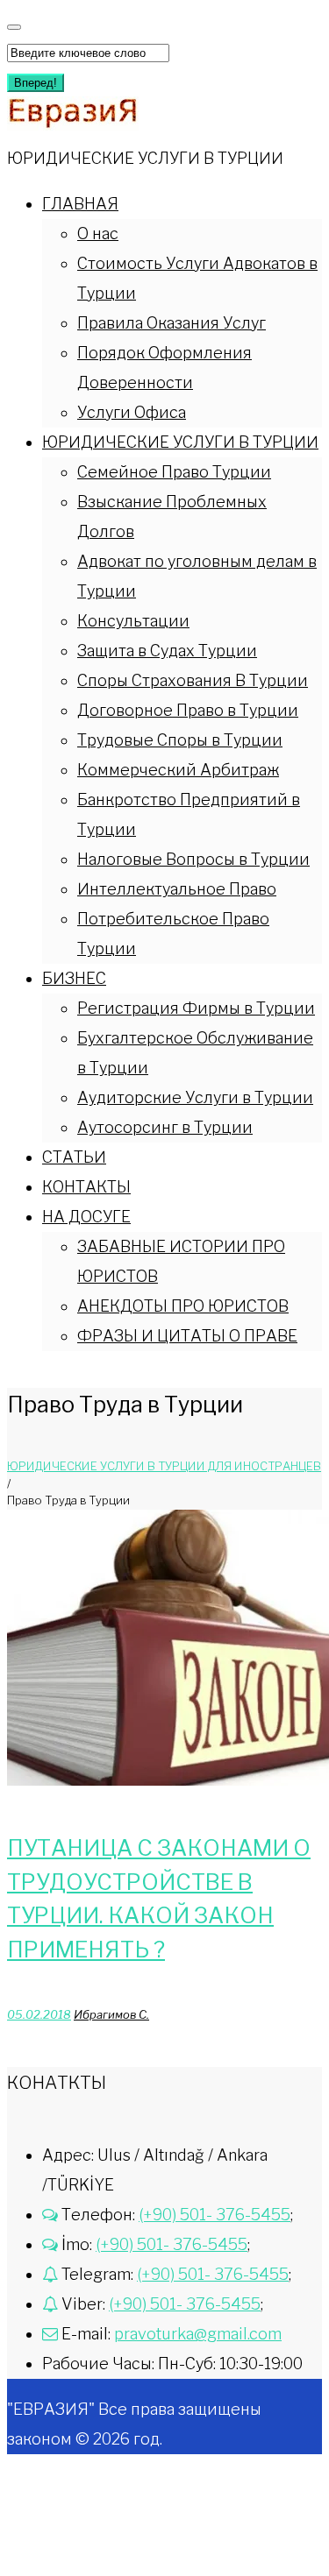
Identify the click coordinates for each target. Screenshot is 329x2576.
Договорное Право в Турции (188, 710)
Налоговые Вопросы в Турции (193, 859)
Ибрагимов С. (111, 2014)
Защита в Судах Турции (167, 651)
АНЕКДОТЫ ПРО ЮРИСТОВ (183, 1306)
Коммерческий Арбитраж (178, 770)
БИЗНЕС (74, 978)
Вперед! (36, 83)
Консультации (133, 621)
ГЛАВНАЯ (80, 204)
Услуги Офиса (132, 412)
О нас (98, 234)
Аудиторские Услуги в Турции (195, 1097)
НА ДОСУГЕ (86, 1217)
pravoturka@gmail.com (198, 2334)
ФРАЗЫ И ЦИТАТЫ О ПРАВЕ (187, 1336)
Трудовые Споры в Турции (180, 740)
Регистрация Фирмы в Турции (196, 1008)
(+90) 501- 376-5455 (215, 2215)
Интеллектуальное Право (177, 889)
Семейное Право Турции (174, 472)
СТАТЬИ (74, 1157)
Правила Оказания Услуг (172, 323)
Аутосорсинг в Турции (165, 1127)
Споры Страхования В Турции (193, 680)
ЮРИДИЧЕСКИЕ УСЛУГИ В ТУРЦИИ (180, 442)
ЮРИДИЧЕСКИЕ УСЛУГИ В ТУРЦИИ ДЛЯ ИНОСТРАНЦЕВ (164, 1466)
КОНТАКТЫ (86, 1187)
